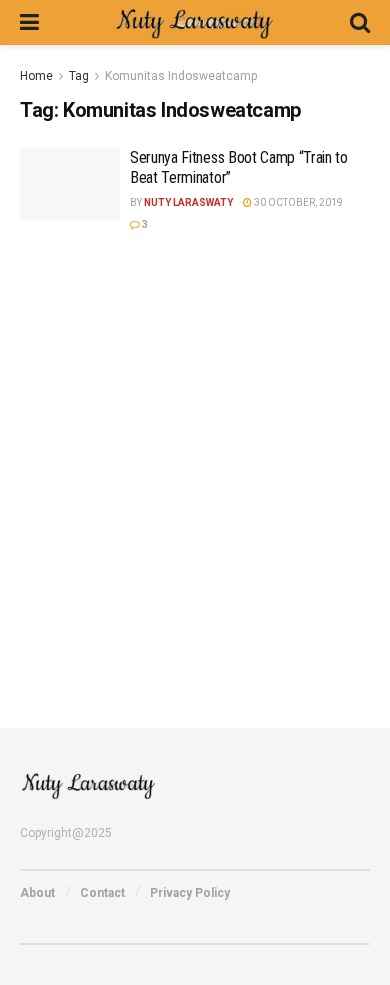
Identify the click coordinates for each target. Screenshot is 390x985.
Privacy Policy (190, 893)
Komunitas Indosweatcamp (181, 76)
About (37, 893)
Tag (79, 76)
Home (36, 76)
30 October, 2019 (297, 202)
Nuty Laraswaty (188, 202)
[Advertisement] (195, 467)
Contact (102, 893)
